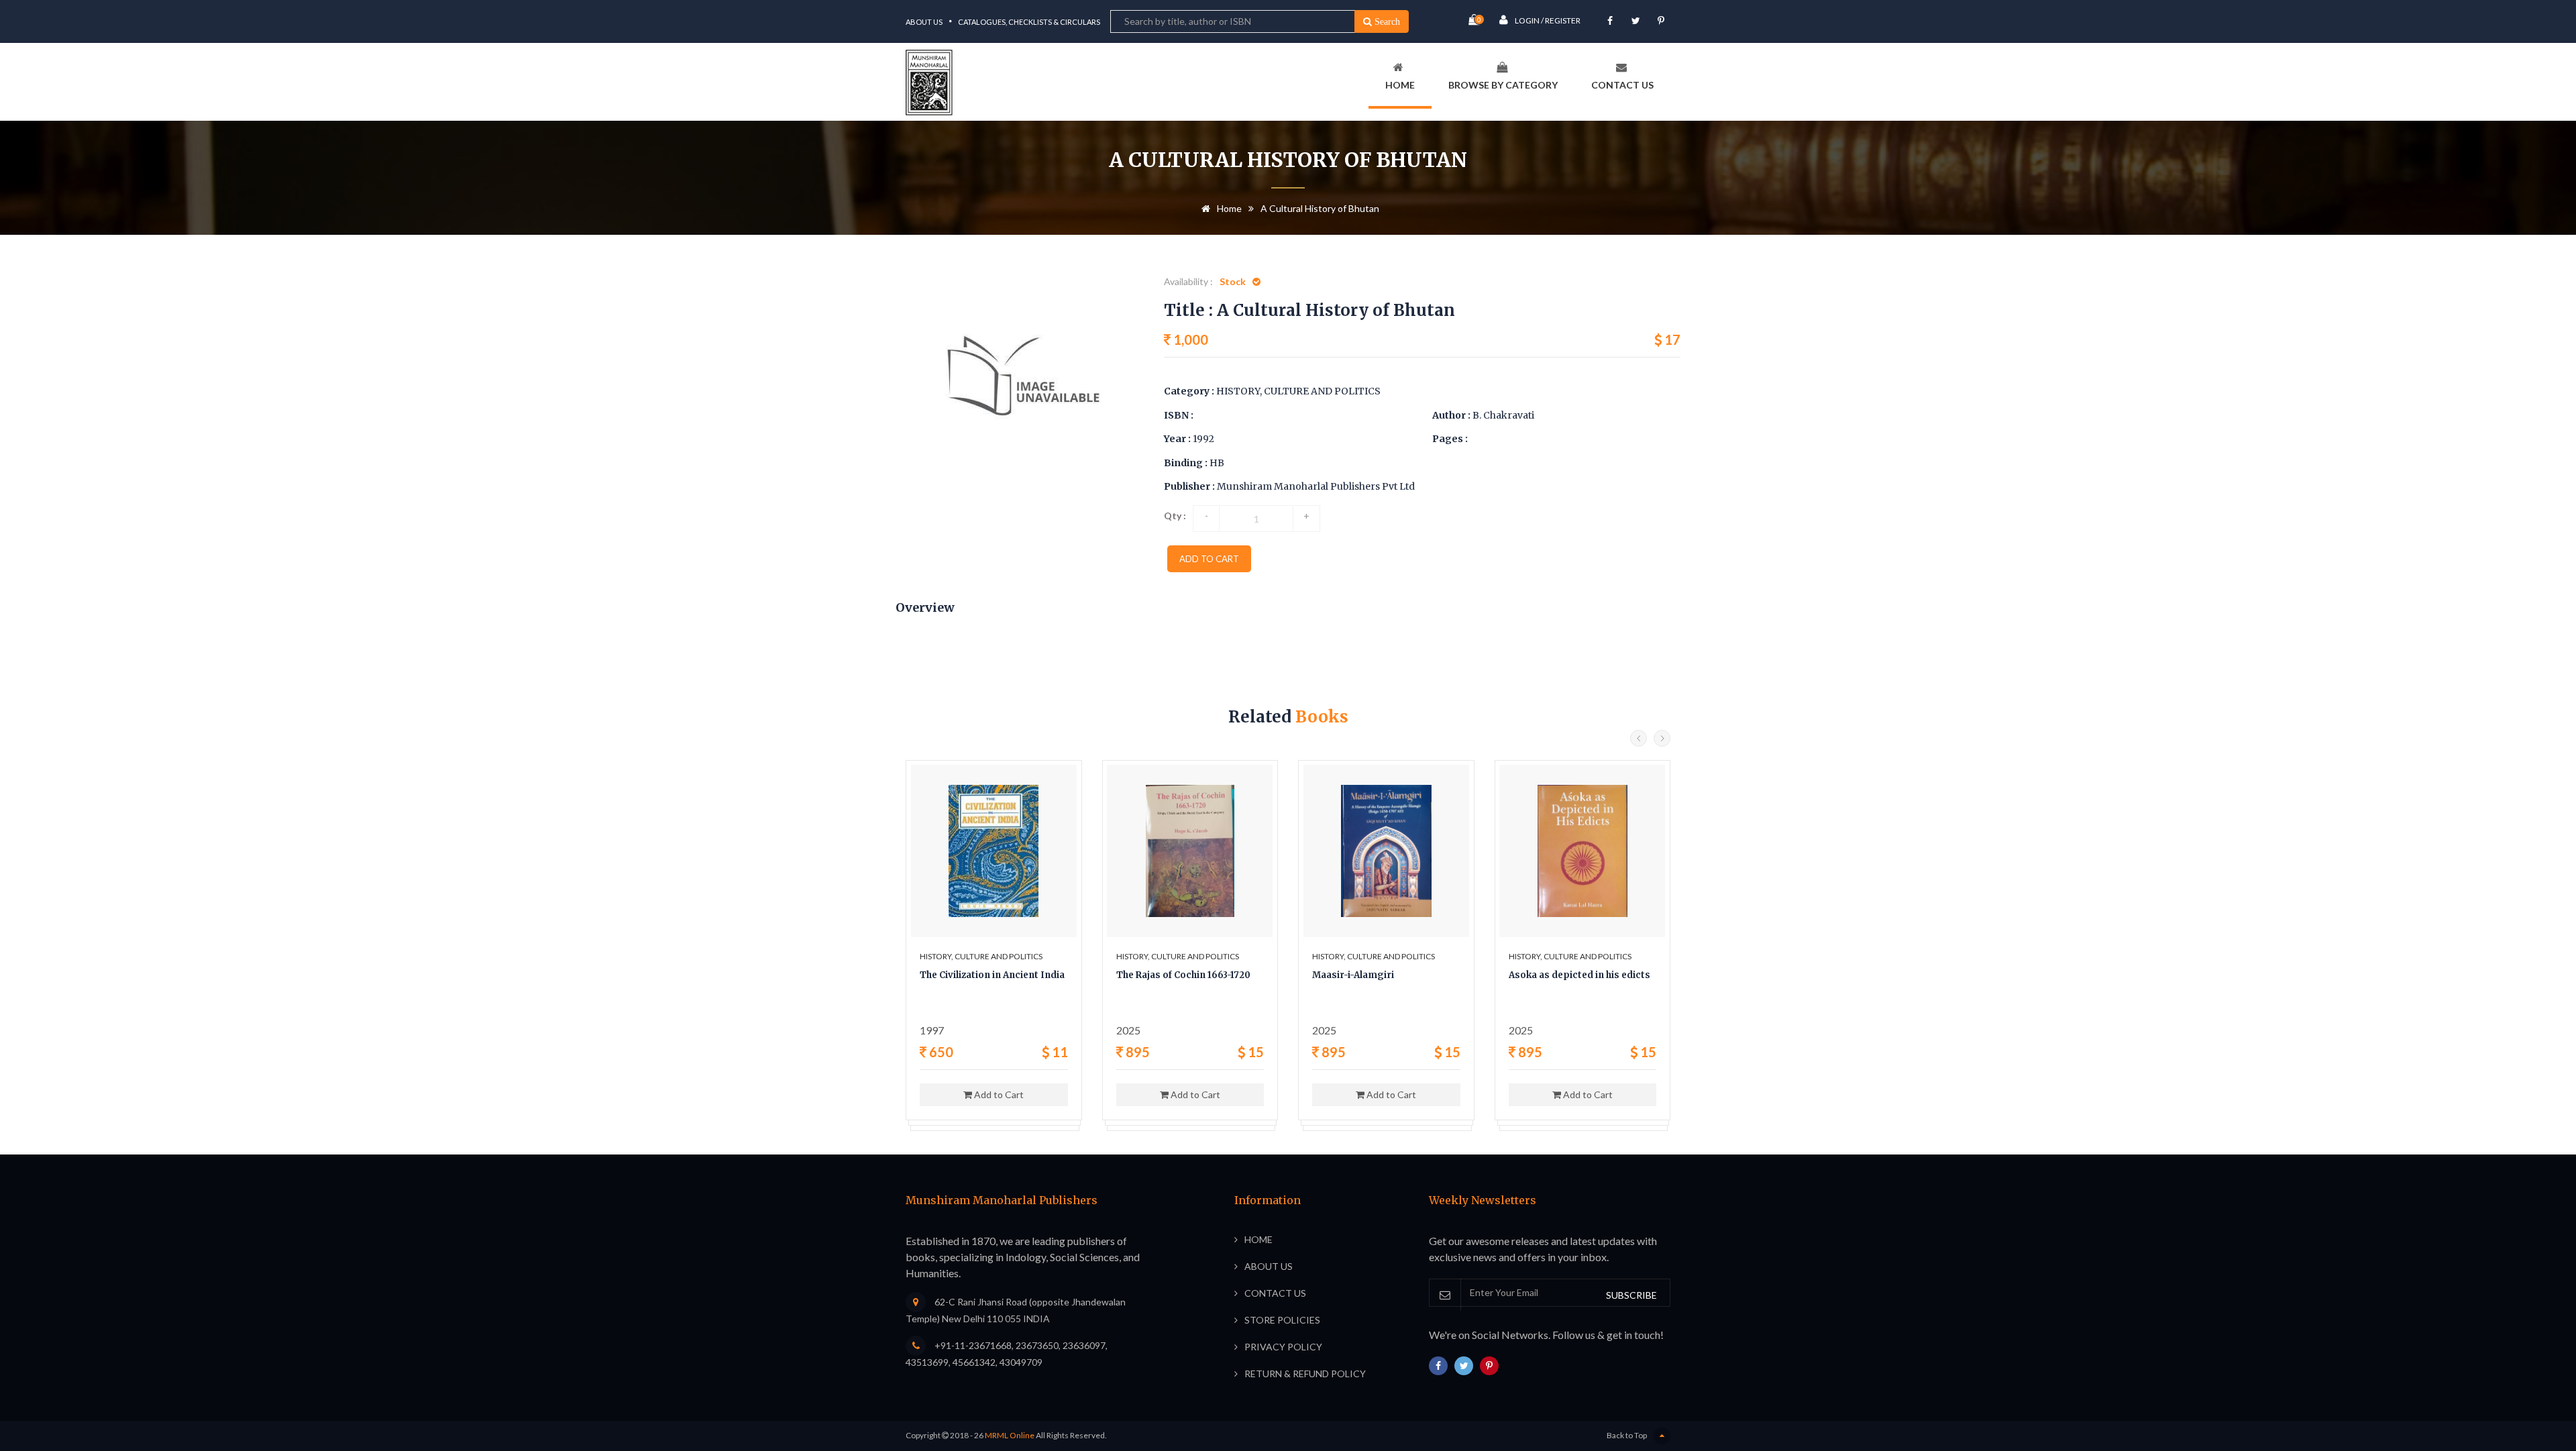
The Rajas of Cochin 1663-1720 (1183, 975)
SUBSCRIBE (1631, 1295)
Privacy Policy (1283, 1347)
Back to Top (1627, 1435)
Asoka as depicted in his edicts (1579, 975)
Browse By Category (1503, 85)
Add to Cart (998, 1094)
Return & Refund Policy (1305, 1374)
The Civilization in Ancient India (992, 975)
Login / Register (1548, 20)
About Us (924, 22)
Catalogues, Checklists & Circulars (1029, 22)
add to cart (1209, 559)
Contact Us (1622, 85)
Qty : (1175, 516)
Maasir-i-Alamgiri (1353, 975)
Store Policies (1282, 1320)
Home (1400, 85)
